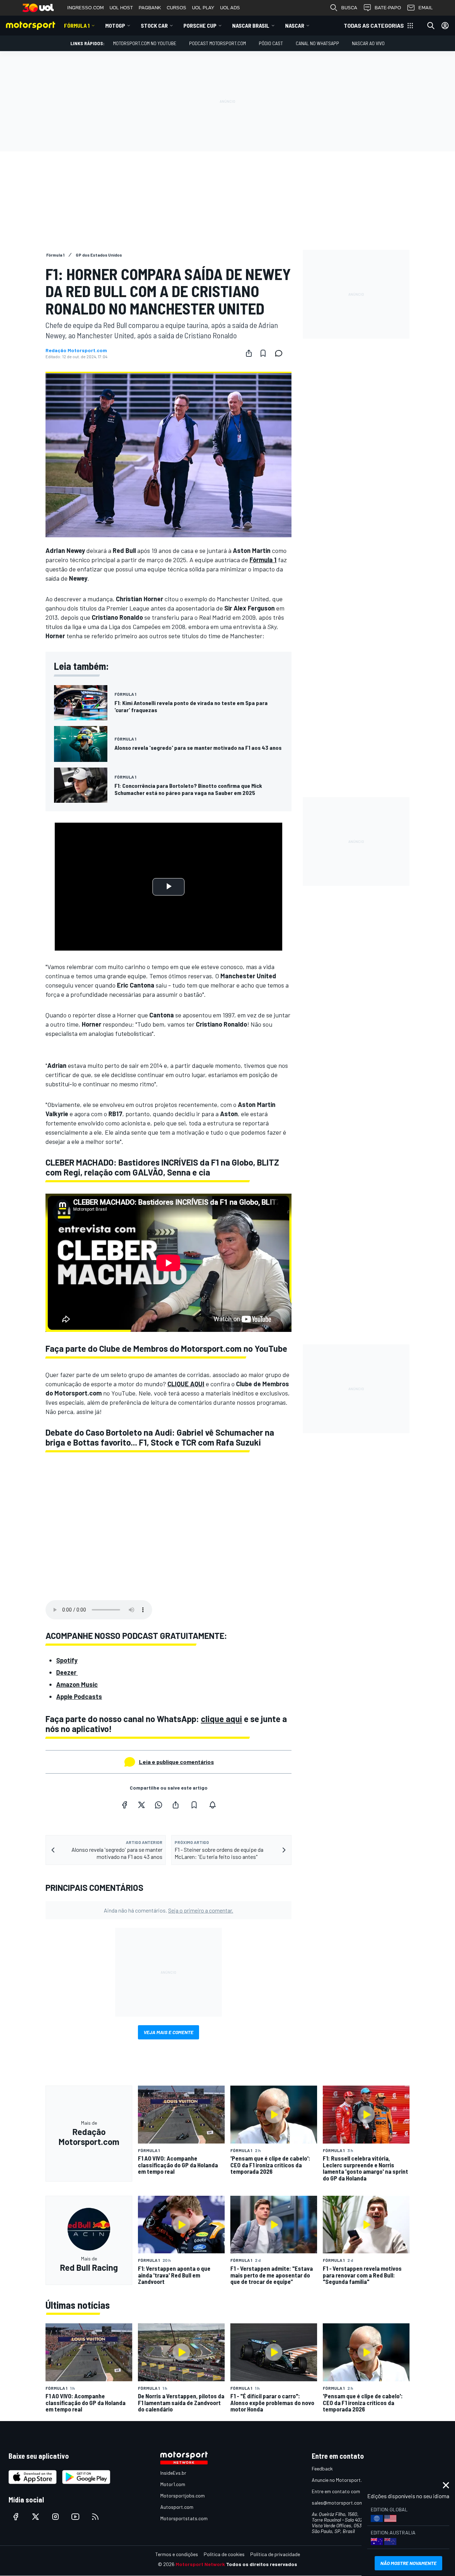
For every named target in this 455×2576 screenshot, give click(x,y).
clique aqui (221, 1719)
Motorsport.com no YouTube (145, 43)
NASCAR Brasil (251, 25)
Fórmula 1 (77, 25)
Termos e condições (177, 2554)
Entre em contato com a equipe (346, 2491)
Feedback (322, 2469)
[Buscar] (431, 26)
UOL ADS (230, 8)
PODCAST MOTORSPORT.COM (218, 43)
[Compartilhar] (249, 353)
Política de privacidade (275, 2554)
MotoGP (115, 25)
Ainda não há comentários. (168, 1910)
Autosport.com (177, 2507)
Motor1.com (173, 2484)
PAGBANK (150, 8)
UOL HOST (121, 8)
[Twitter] (141, 1805)
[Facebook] (124, 1805)
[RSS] (95, 2517)
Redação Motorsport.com (76, 350)
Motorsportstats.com (184, 2518)
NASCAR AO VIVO (368, 43)
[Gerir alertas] (213, 1805)
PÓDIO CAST (271, 43)
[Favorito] (263, 353)
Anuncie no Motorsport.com (341, 2480)
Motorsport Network (200, 2564)
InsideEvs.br (173, 2473)
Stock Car (154, 25)
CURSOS (176, 8)
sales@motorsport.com (338, 2503)
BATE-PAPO (388, 8)
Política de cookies (224, 2554)
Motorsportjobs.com (183, 2496)
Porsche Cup (200, 25)
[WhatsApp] (159, 1805)
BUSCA (349, 8)
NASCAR (295, 25)
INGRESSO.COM (85, 8)
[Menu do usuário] (445, 26)
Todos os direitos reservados (262, 2564)
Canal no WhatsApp (317, 43)
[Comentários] (281, 353)
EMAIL (425, 8)
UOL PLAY (203, 8)
